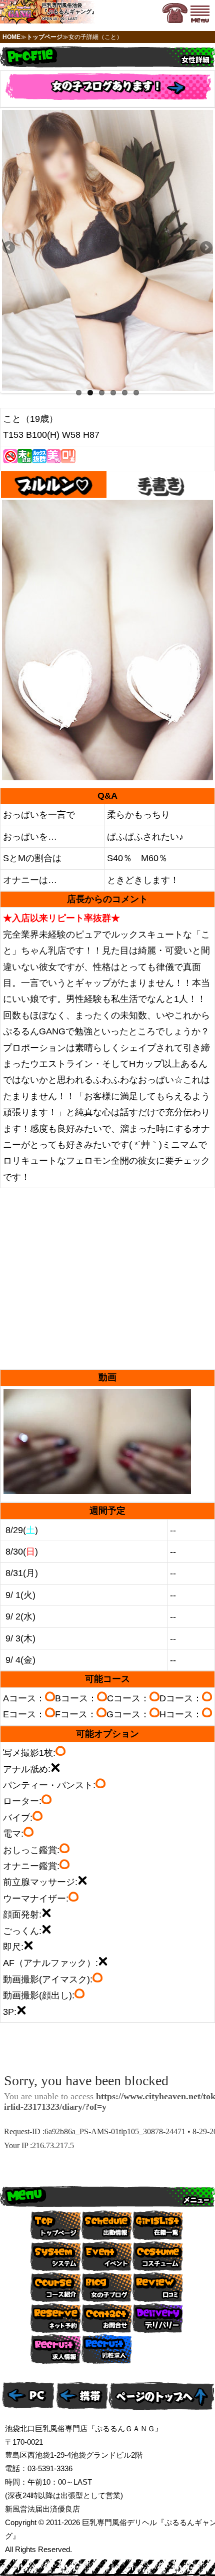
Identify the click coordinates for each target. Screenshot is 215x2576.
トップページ (44, 37)
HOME (11, 37)
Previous (9, 248)
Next (205, 248)
